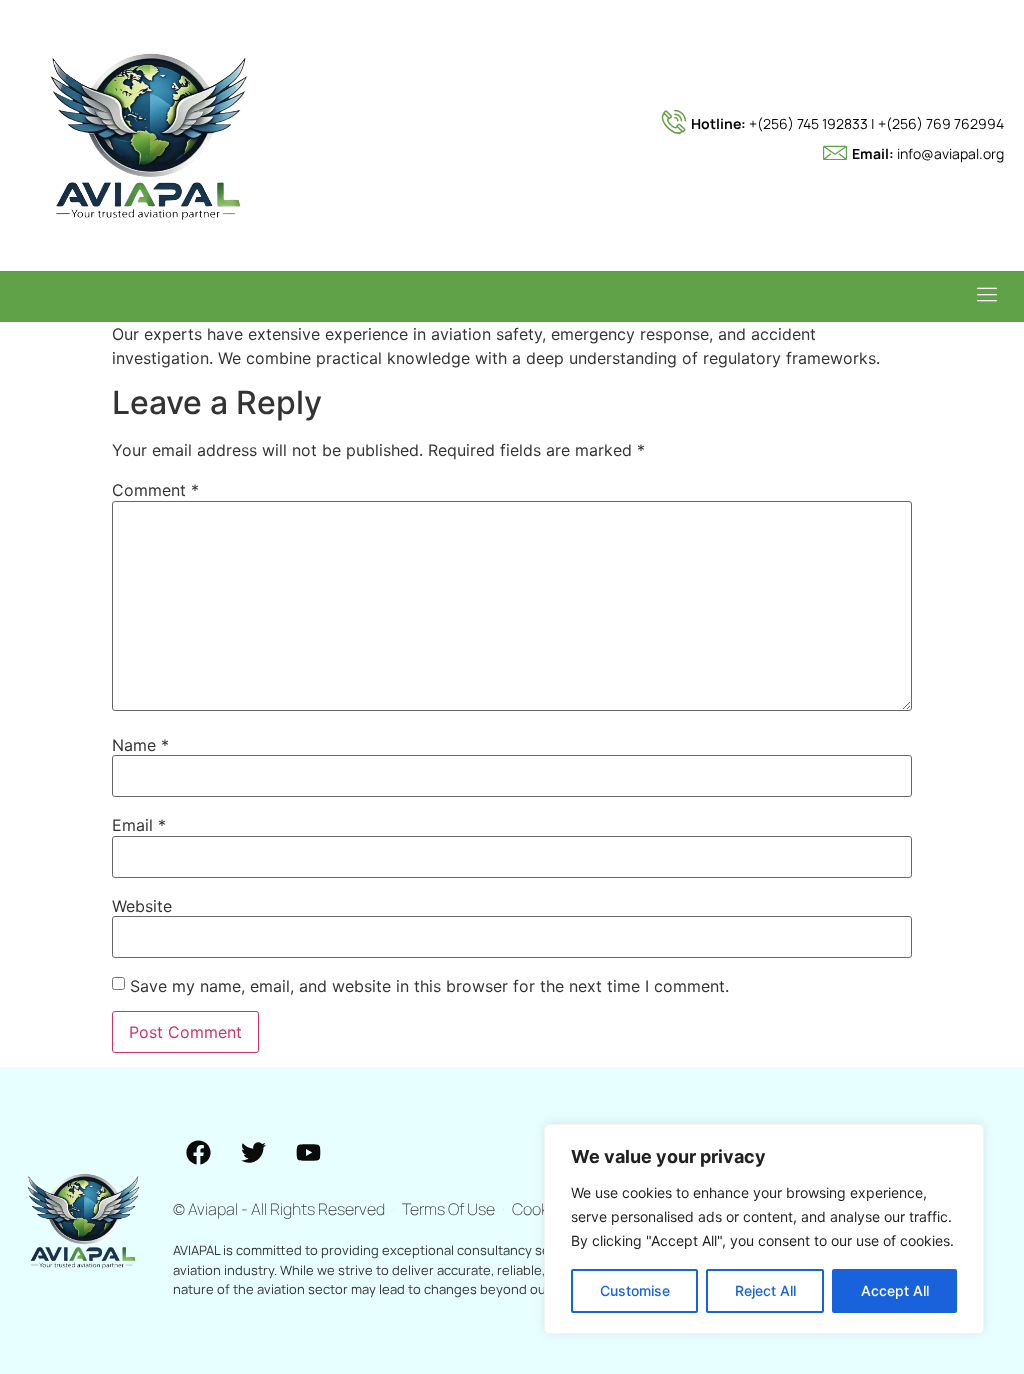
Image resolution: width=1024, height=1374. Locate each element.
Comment (155, 490)
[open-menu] (982, 296)
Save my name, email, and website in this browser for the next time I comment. (429, 986)
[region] (764, 1229)
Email (139, 825)
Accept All (895, 1290)
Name (140, 745)
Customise (635, 1290)
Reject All (765, 1290)
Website (142, 906)
